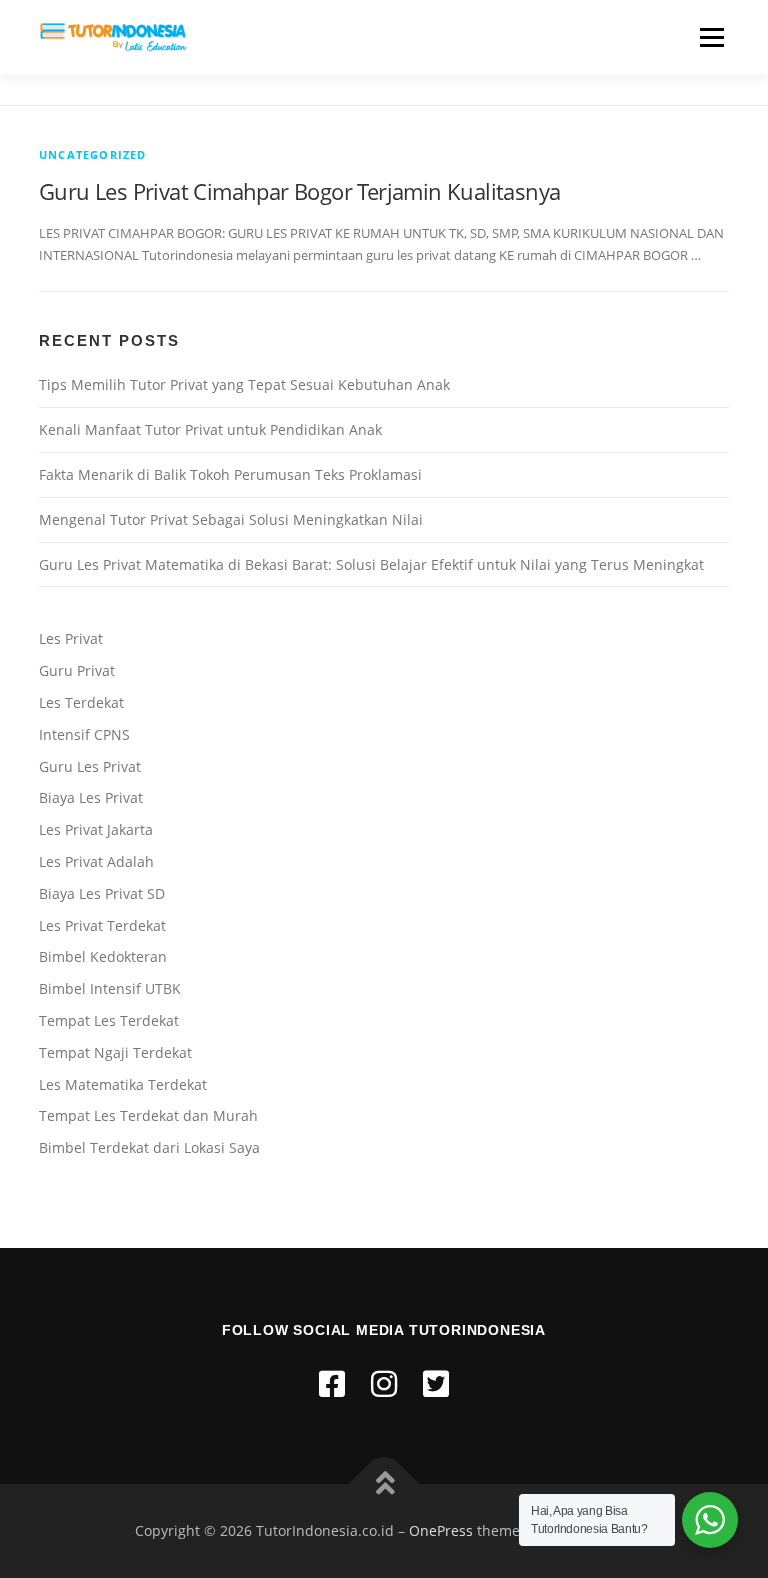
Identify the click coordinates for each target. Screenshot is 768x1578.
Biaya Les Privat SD (102, 893)
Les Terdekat (81, 702)
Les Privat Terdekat (102, 925)
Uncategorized (93, 154)
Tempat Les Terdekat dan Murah (148, 1115)
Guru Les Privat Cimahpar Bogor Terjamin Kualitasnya (299, 191)
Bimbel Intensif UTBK (110, 988)
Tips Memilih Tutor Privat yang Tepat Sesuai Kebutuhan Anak (244, 384)
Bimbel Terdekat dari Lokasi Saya (149, 1147)
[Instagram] (384, 1383)
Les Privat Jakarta (96, 829)
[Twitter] (436, 1383)
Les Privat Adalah (96, 861)
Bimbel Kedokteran (103, 956)
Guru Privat (77, 670)
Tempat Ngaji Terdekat (115, 1052)
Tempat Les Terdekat (109, 1020)
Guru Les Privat (90, 766)
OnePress (441, 1530)
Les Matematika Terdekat (123, 1084)
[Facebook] (332, 1383)
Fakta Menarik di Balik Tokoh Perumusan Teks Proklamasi (230, 474)
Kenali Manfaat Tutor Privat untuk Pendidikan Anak (210, 429)
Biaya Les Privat (91, 797)
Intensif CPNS (84, 734)
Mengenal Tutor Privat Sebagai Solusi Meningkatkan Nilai (231, 519)
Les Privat (71, 638)
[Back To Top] (384, 1484)
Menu (711, 37)
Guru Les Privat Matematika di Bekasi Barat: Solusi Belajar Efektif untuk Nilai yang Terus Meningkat (371, 564)
